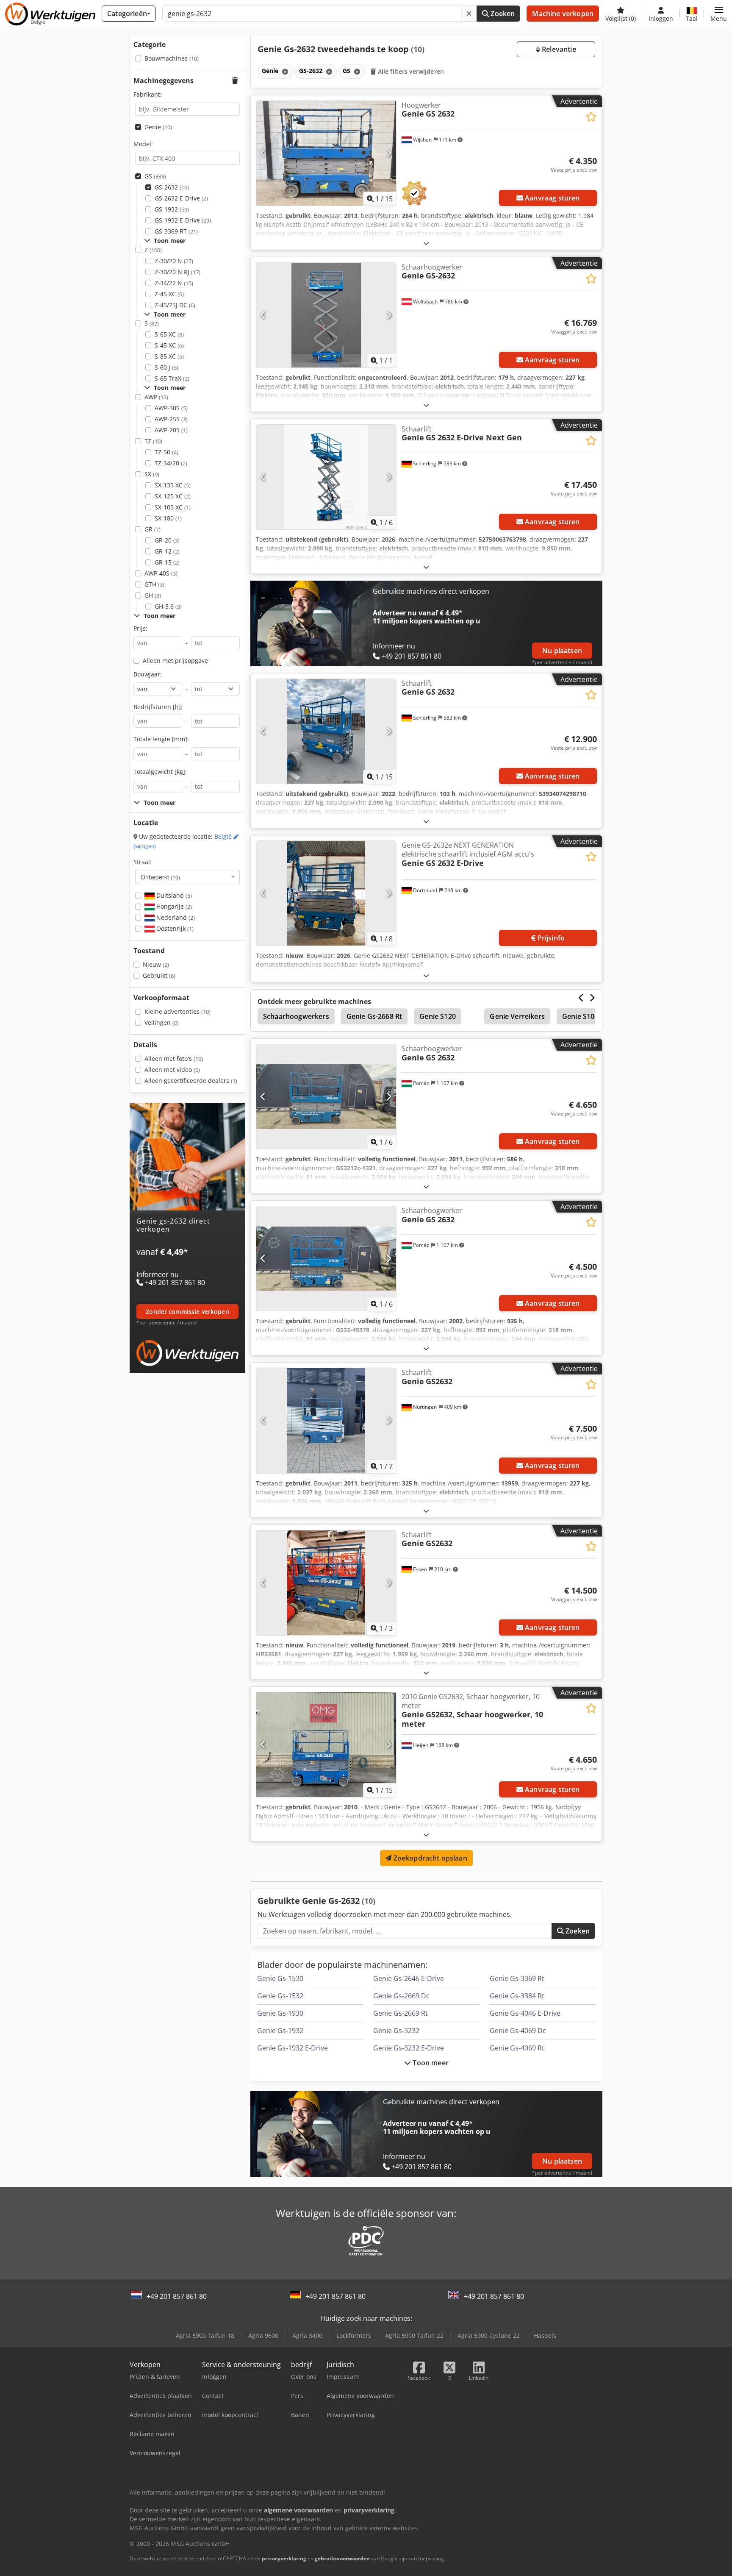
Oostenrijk (174, 928)
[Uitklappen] (426, 243)
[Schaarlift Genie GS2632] (326, 1420)
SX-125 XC (173, 496)
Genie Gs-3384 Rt (517, 1996)
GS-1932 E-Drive (183, 220)
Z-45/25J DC (175, 305)
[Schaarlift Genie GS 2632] (326, 731)
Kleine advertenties (177, 1011)
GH (153, 595)
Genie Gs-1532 (280, 1996)
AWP (156, 397)
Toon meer (430, 2063)
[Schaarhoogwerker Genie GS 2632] (326, 1097)
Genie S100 (580, 1016)
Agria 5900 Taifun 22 (414, 2335)
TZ (153, 441)
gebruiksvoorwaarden (342, 2558)
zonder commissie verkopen (187, 1312)
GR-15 (167, 562)
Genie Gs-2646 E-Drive (409, 1978)
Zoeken (502, 14)
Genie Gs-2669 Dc (401, 1996)
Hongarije (173, 906)
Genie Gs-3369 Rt (517, 1978)
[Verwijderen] (469, 14)
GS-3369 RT (176, 231)
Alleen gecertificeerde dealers (191, 1081)
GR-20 (167, 540)
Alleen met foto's (174, 1058)
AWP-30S (171, 408)
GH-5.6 (168, 606)
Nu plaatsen (562, 651)
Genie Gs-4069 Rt (517, 2048)
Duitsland (173, 895)
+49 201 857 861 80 (177, 2296)
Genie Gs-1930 (280, 2013)
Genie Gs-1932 (280, 2031)
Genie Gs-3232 (396, 2031)
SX (152, 474)
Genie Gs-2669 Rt (401, 2013)
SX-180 (168, 518)
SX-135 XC (173, 485)
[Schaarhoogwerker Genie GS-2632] (326, 315)
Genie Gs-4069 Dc (518, 2031)
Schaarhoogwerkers (296, 1016)
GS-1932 (172, 209)
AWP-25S (171, 419)
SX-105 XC (173, 507)
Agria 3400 (307, 2335)
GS (155, 176)
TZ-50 (166, 452)
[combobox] (187, 877)
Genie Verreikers (517, 1016)
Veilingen (162, 1022)
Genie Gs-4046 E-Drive (525, 2013)
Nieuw (156, 964)
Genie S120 (438, 1016)
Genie (158, 127)
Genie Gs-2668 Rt (374, 1016)
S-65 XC (169, 334)
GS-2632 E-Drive (181, 198)
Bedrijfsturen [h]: (158, 707)
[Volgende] (389, 153)
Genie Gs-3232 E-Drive (409, 2048)
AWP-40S (161, 573)
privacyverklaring (284, 2558)
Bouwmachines (172, 58)
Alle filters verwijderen (410, 71)
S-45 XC (169, 345)
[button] (719, 14)
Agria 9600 (263, 2335)
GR (152, 529)
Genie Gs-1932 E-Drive (293, 2048)
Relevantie (558, 49)
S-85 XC (169, 356)
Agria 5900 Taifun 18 (205, 2335)
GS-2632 (172, 187)
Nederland (175, 917)
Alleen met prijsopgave (175, 661)
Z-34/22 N (174, 283)
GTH (154, 584)
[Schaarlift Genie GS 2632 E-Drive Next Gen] (326, 477)
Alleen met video (172, 1070)
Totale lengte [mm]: (161, 739)
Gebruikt (159, 975)
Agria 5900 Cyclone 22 (489, 2335)
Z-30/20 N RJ (177, 272)
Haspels (545, 2335)
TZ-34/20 (171, 463)
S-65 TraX (172, 378)
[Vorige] (263, 153)
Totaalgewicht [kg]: (160, 772)
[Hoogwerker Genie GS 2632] (326, 153)
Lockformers (354, 2335)
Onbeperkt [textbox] (160, 877)
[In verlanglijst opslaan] (591, 117)
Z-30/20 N (174, 261)
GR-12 (167, 551)
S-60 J (166, 367)
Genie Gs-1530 (280, 1978)
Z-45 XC (169, 294)
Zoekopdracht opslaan (429, 1858)
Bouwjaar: (148, 674)
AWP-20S (171, 430)
